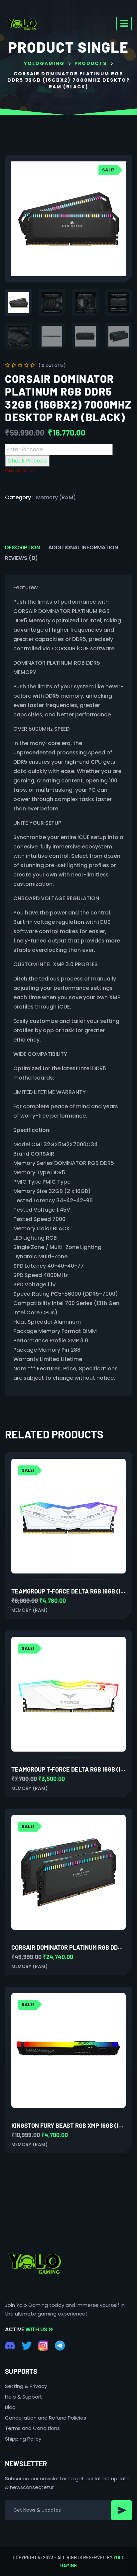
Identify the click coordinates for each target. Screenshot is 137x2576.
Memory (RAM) (56, 497)
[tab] (22, 548)
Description (22, 547)
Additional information (83, 547)
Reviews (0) (21, 558)
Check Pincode (27, 461)
